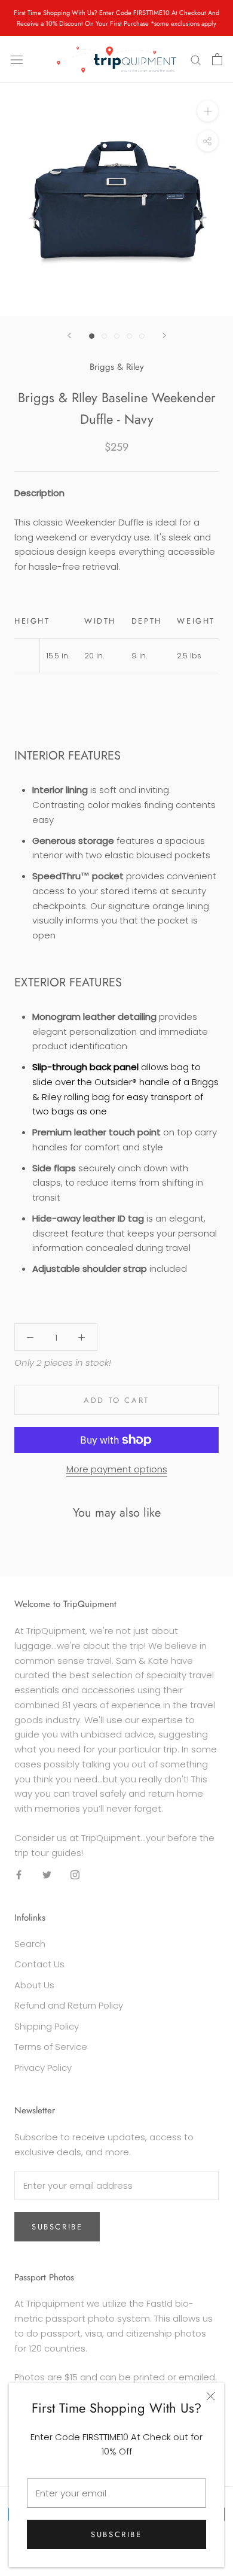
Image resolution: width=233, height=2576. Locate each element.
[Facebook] (19, 1874)
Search (30, 1944)
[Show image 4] (129, 336)
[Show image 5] (142, 336)
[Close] (211, 2396)
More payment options (117, 1469)
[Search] (196, 60)
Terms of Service (51, 2047)
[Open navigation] (17, 59)
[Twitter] (47, 1874)
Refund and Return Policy (69, 2005)
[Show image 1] (92, 336)
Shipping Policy (47, 2026)
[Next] (164, 335)
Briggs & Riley (117, 367)
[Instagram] (75, 1874)
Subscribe (116, 2534)
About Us (34, 1985)
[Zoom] (208, 111)
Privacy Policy (43, 2068)
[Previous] (69, 335)
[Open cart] (217, 59)
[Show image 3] (117, 336)
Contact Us (39, 1964)
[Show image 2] (104, 336)
